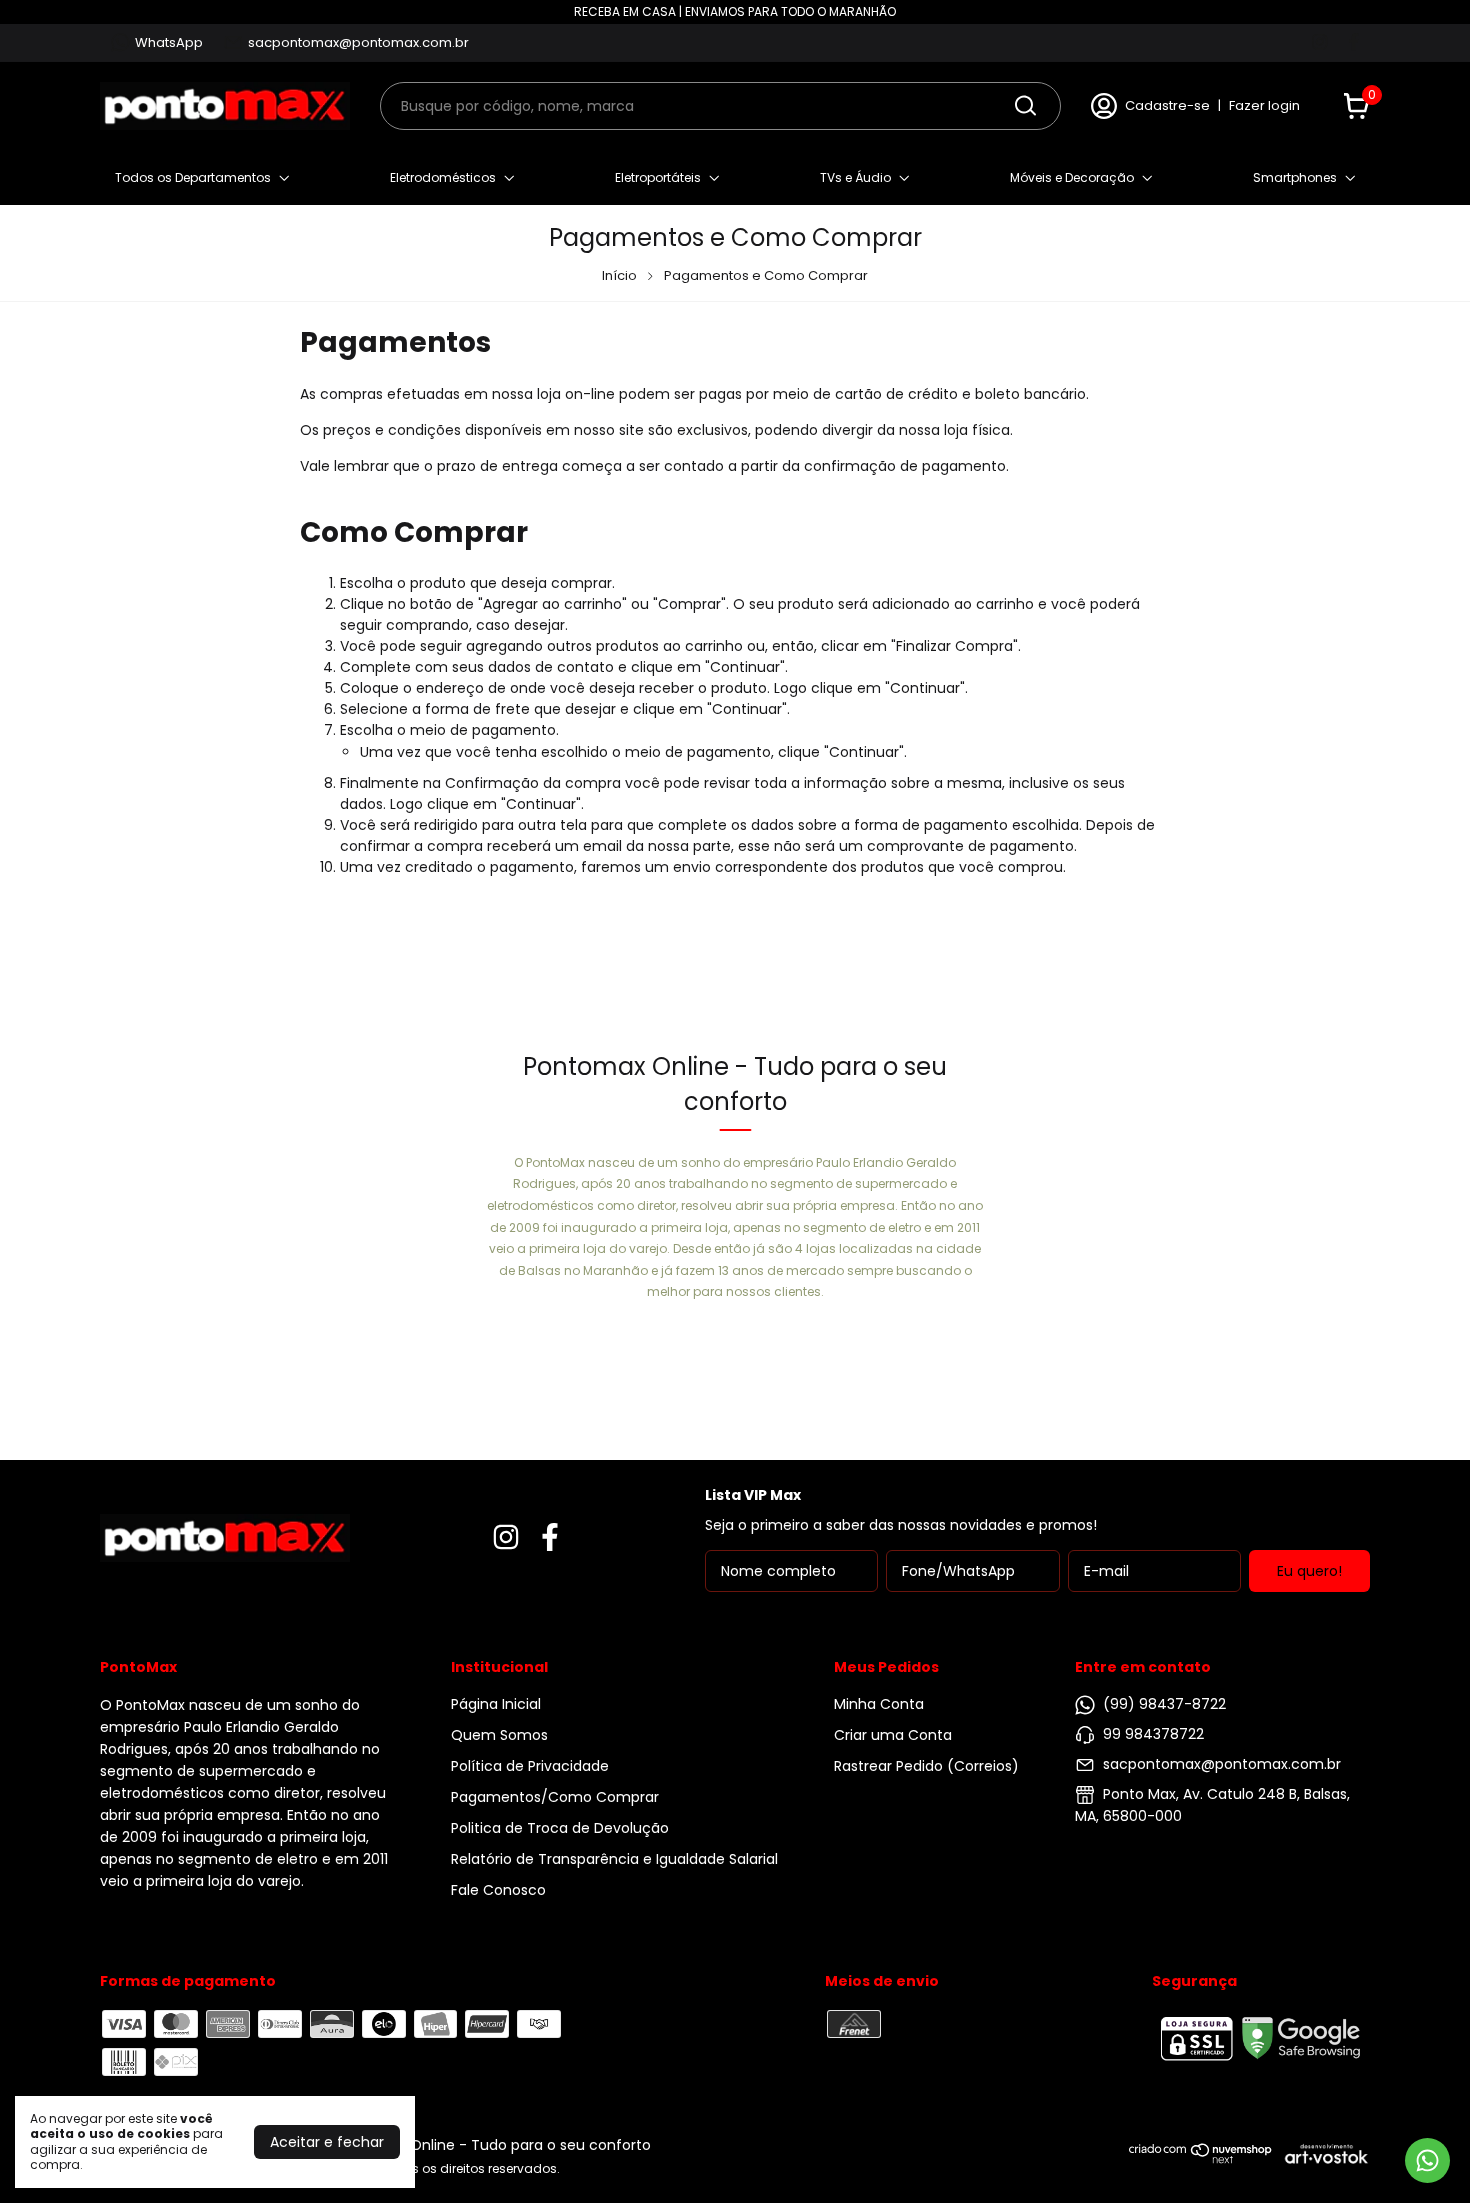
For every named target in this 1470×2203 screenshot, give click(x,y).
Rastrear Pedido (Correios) (926, 1766)
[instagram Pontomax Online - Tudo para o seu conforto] (1319, 43)
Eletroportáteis (658, 177)
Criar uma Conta (893, 1735)
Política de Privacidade (530, 1766)
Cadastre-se (1167, 105)
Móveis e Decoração (1072, 177)
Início (619, 275)
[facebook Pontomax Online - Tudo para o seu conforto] (1353, 43)
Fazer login (1264, 105)
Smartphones (1295, 177)
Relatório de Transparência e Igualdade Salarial (614, 1859)
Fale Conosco (498, 1890)
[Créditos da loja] (1322, 2153)
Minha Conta (879, 1704)
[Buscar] (1024, 105)
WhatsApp (169, 42)
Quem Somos (499, 1735)
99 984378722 (1153, 1734)
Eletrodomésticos (443, 177)
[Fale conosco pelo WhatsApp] (1427, 2160)
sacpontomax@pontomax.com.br (358, 42)
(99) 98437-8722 (1164, 1704)
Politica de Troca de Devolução (560, 1828)
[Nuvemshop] (1201, 2159)
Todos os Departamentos (193, 177)
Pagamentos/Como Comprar (555, 1797)
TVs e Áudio (855, 177)
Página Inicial (496, 1704)
